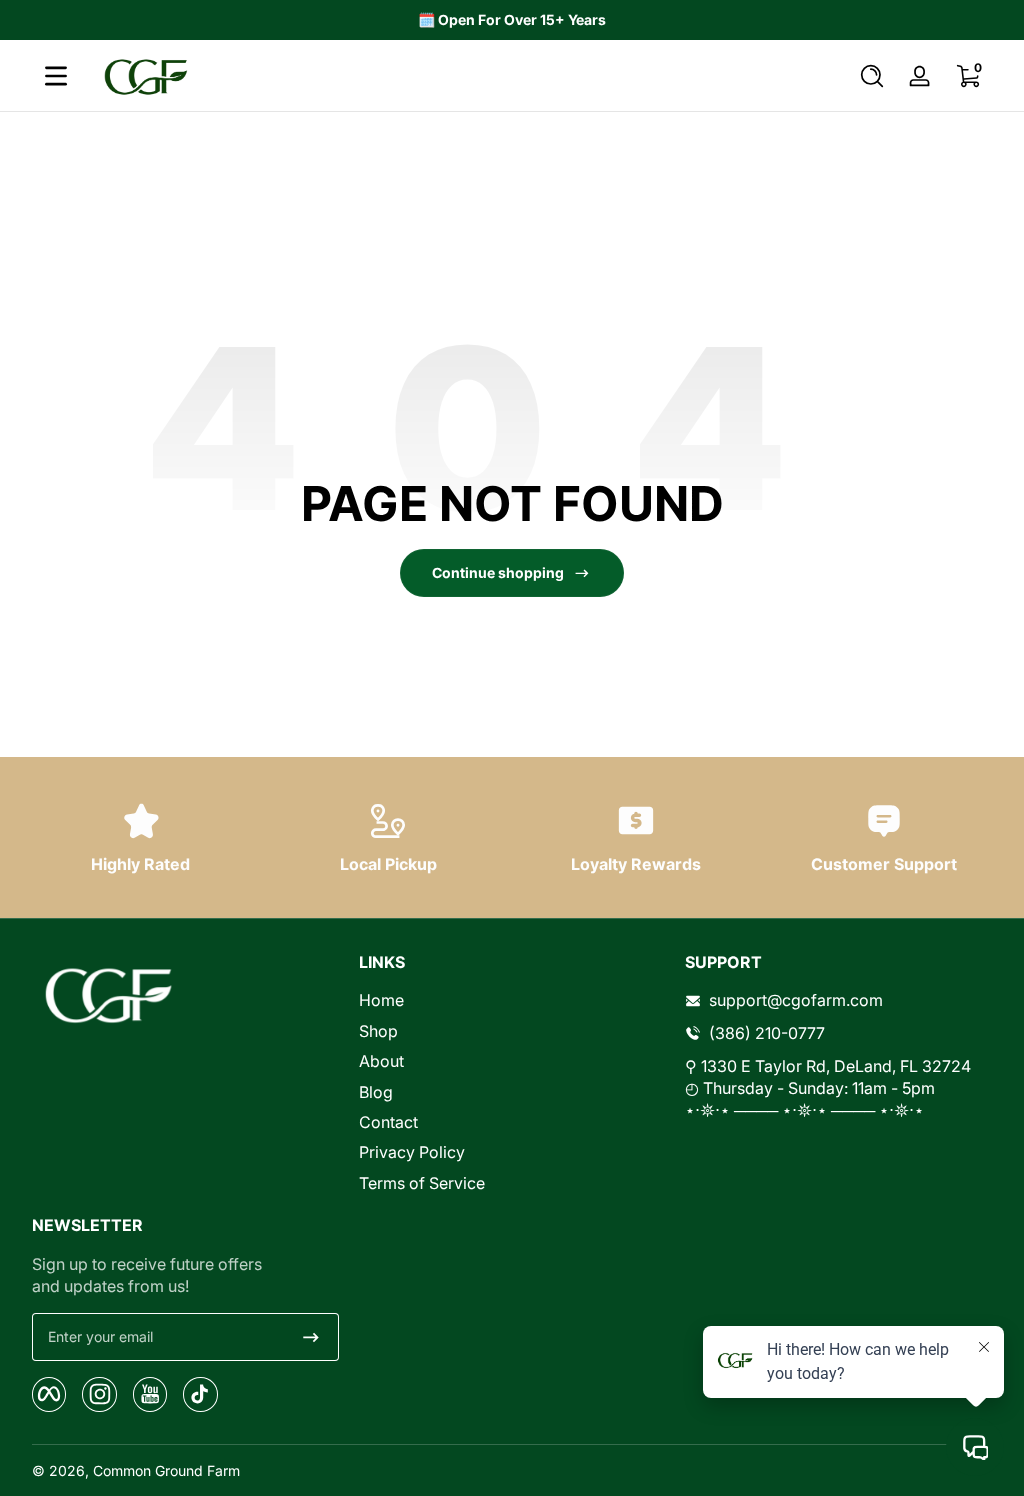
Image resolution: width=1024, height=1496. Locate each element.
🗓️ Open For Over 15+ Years (512, 19)
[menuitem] (512, 1000)
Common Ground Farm (166, 1470)
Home (381, 1000)
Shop (378, 1031)
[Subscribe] (311, 1337)
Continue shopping (498, 572)
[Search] (872, 76)
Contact (388, 1122)
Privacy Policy (412, 1152)
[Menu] (56, 76)
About (381, 1061)
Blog (376, 1092)
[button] (872, 76)
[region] (512, 20)
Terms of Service (422, 1183)
